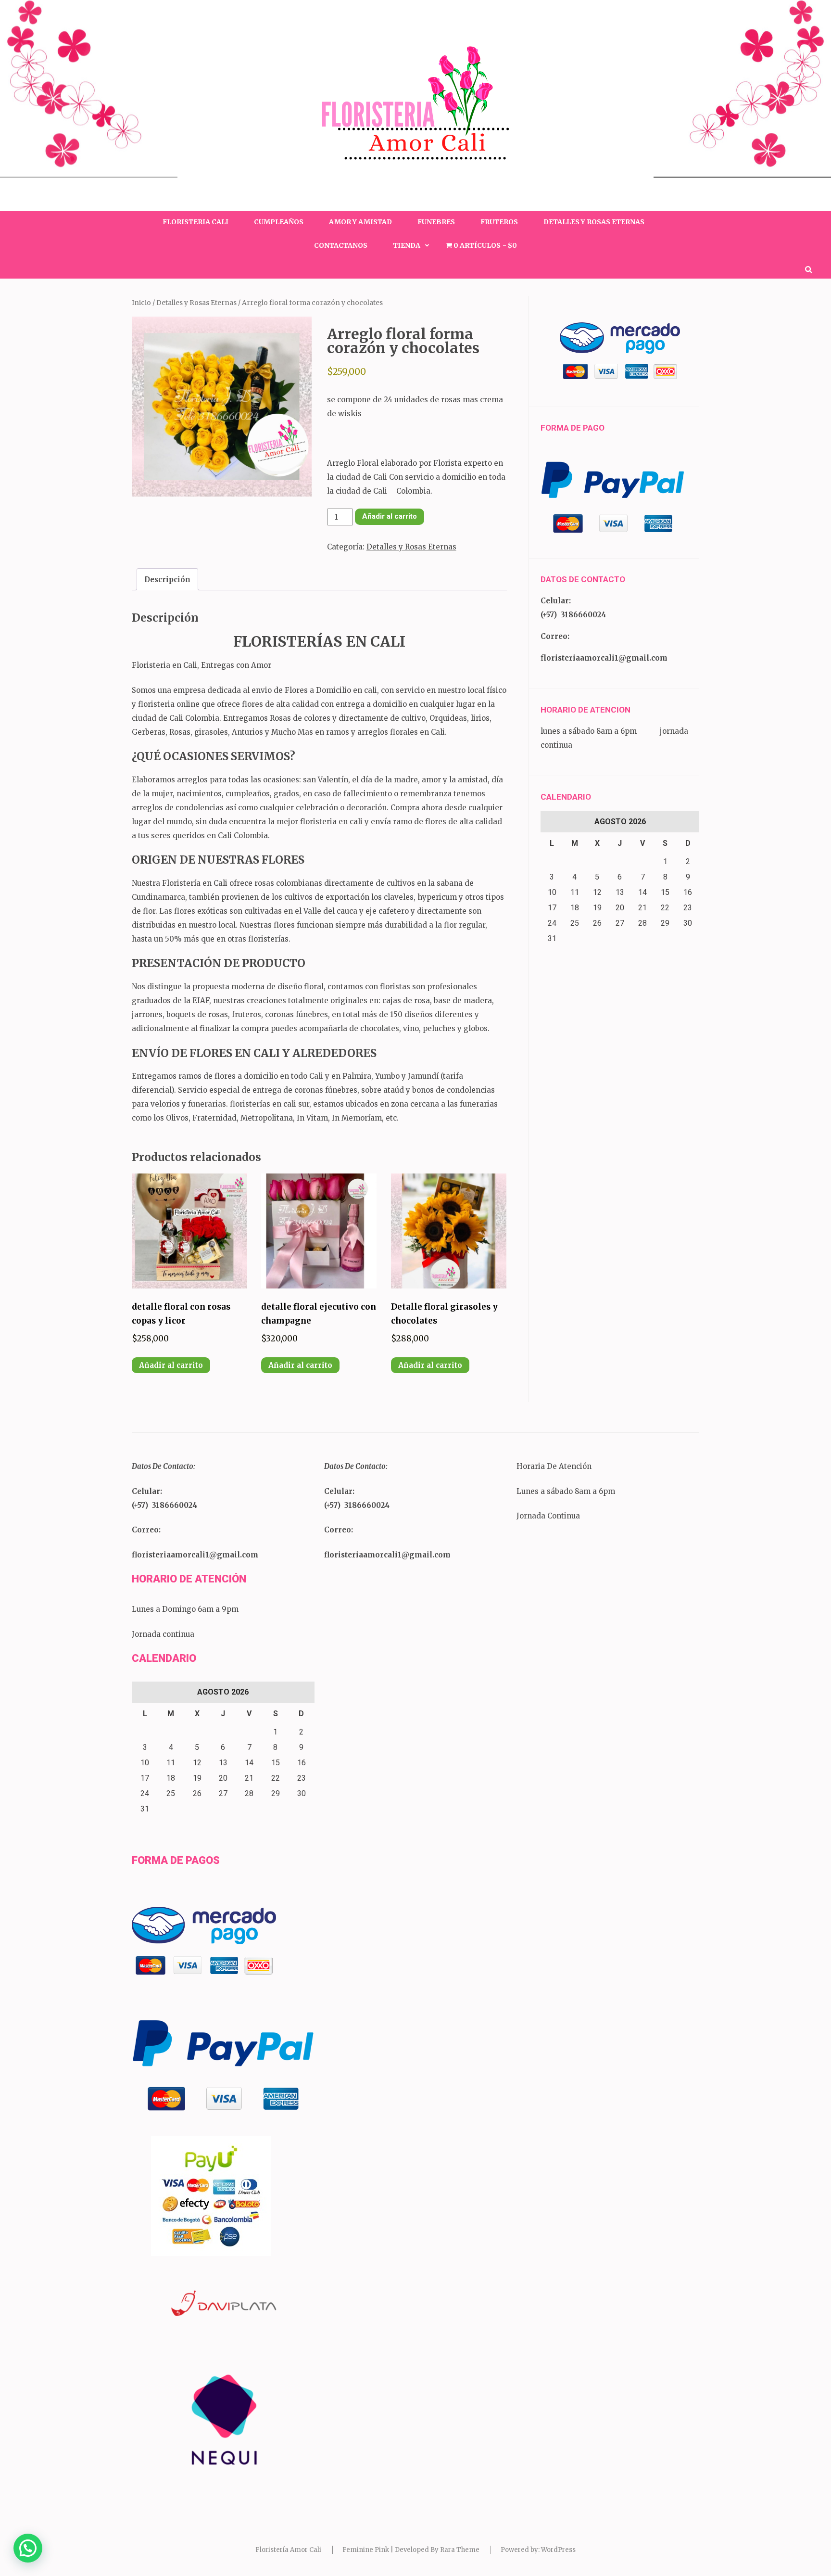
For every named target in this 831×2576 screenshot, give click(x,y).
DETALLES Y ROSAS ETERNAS (594, 222)
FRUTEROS (499, 222)
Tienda (407, 245)
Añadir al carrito (390, 516)
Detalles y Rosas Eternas (196, 303)
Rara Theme (460, 2550)
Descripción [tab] (167, 580)
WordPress (558, 2550)
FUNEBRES (436, 222)
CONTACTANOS (341, 245)
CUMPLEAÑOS (279, 222)
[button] (28, 2548)
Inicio (141, 303)
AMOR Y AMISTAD (360, 222)
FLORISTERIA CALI (195, 222)
